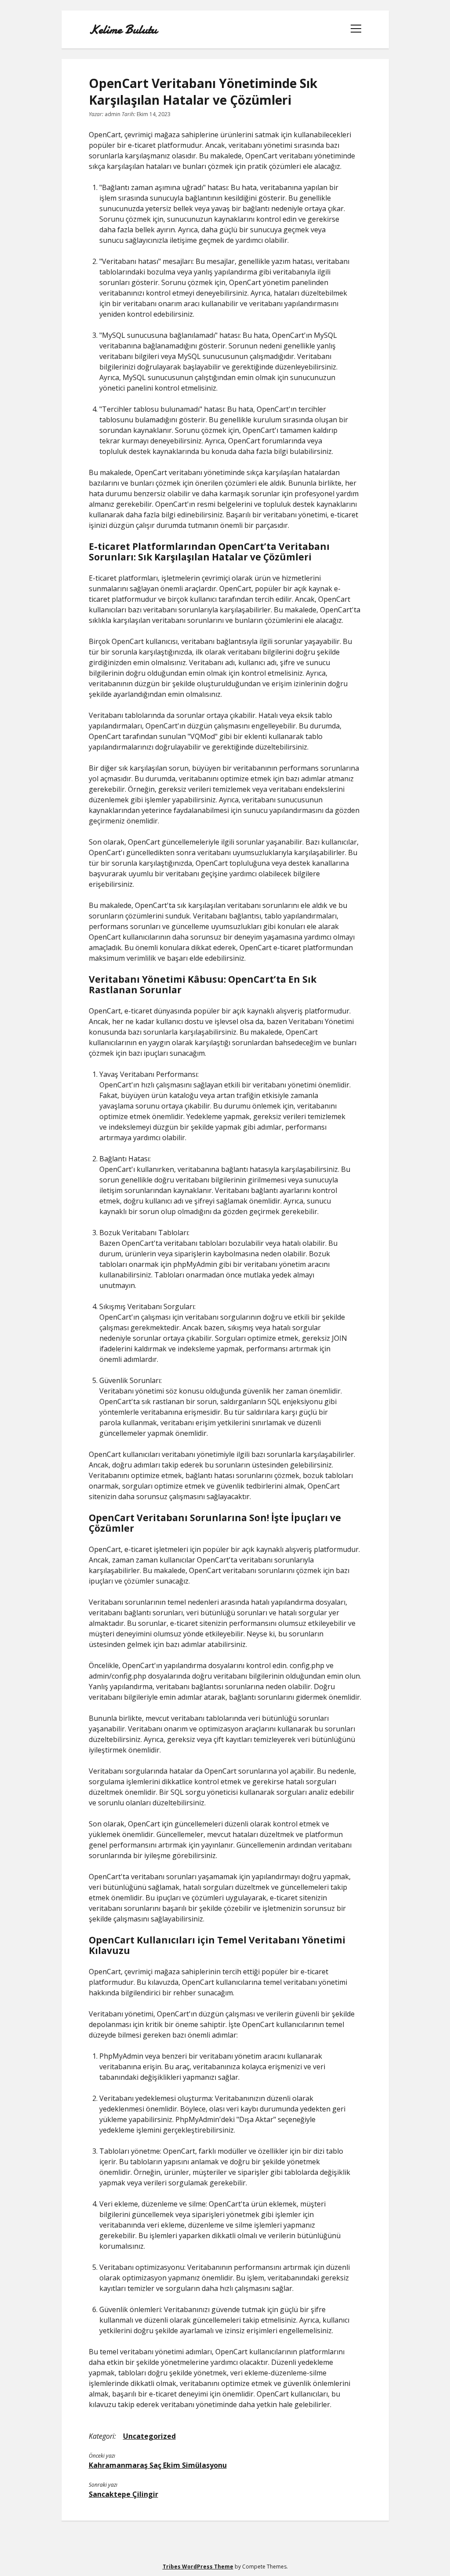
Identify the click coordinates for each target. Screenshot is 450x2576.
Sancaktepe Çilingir (123, 2494)
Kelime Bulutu (123, 29)
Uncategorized (149, 2436)
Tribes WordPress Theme (198, 2567)
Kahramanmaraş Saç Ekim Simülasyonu (158, 2465)
